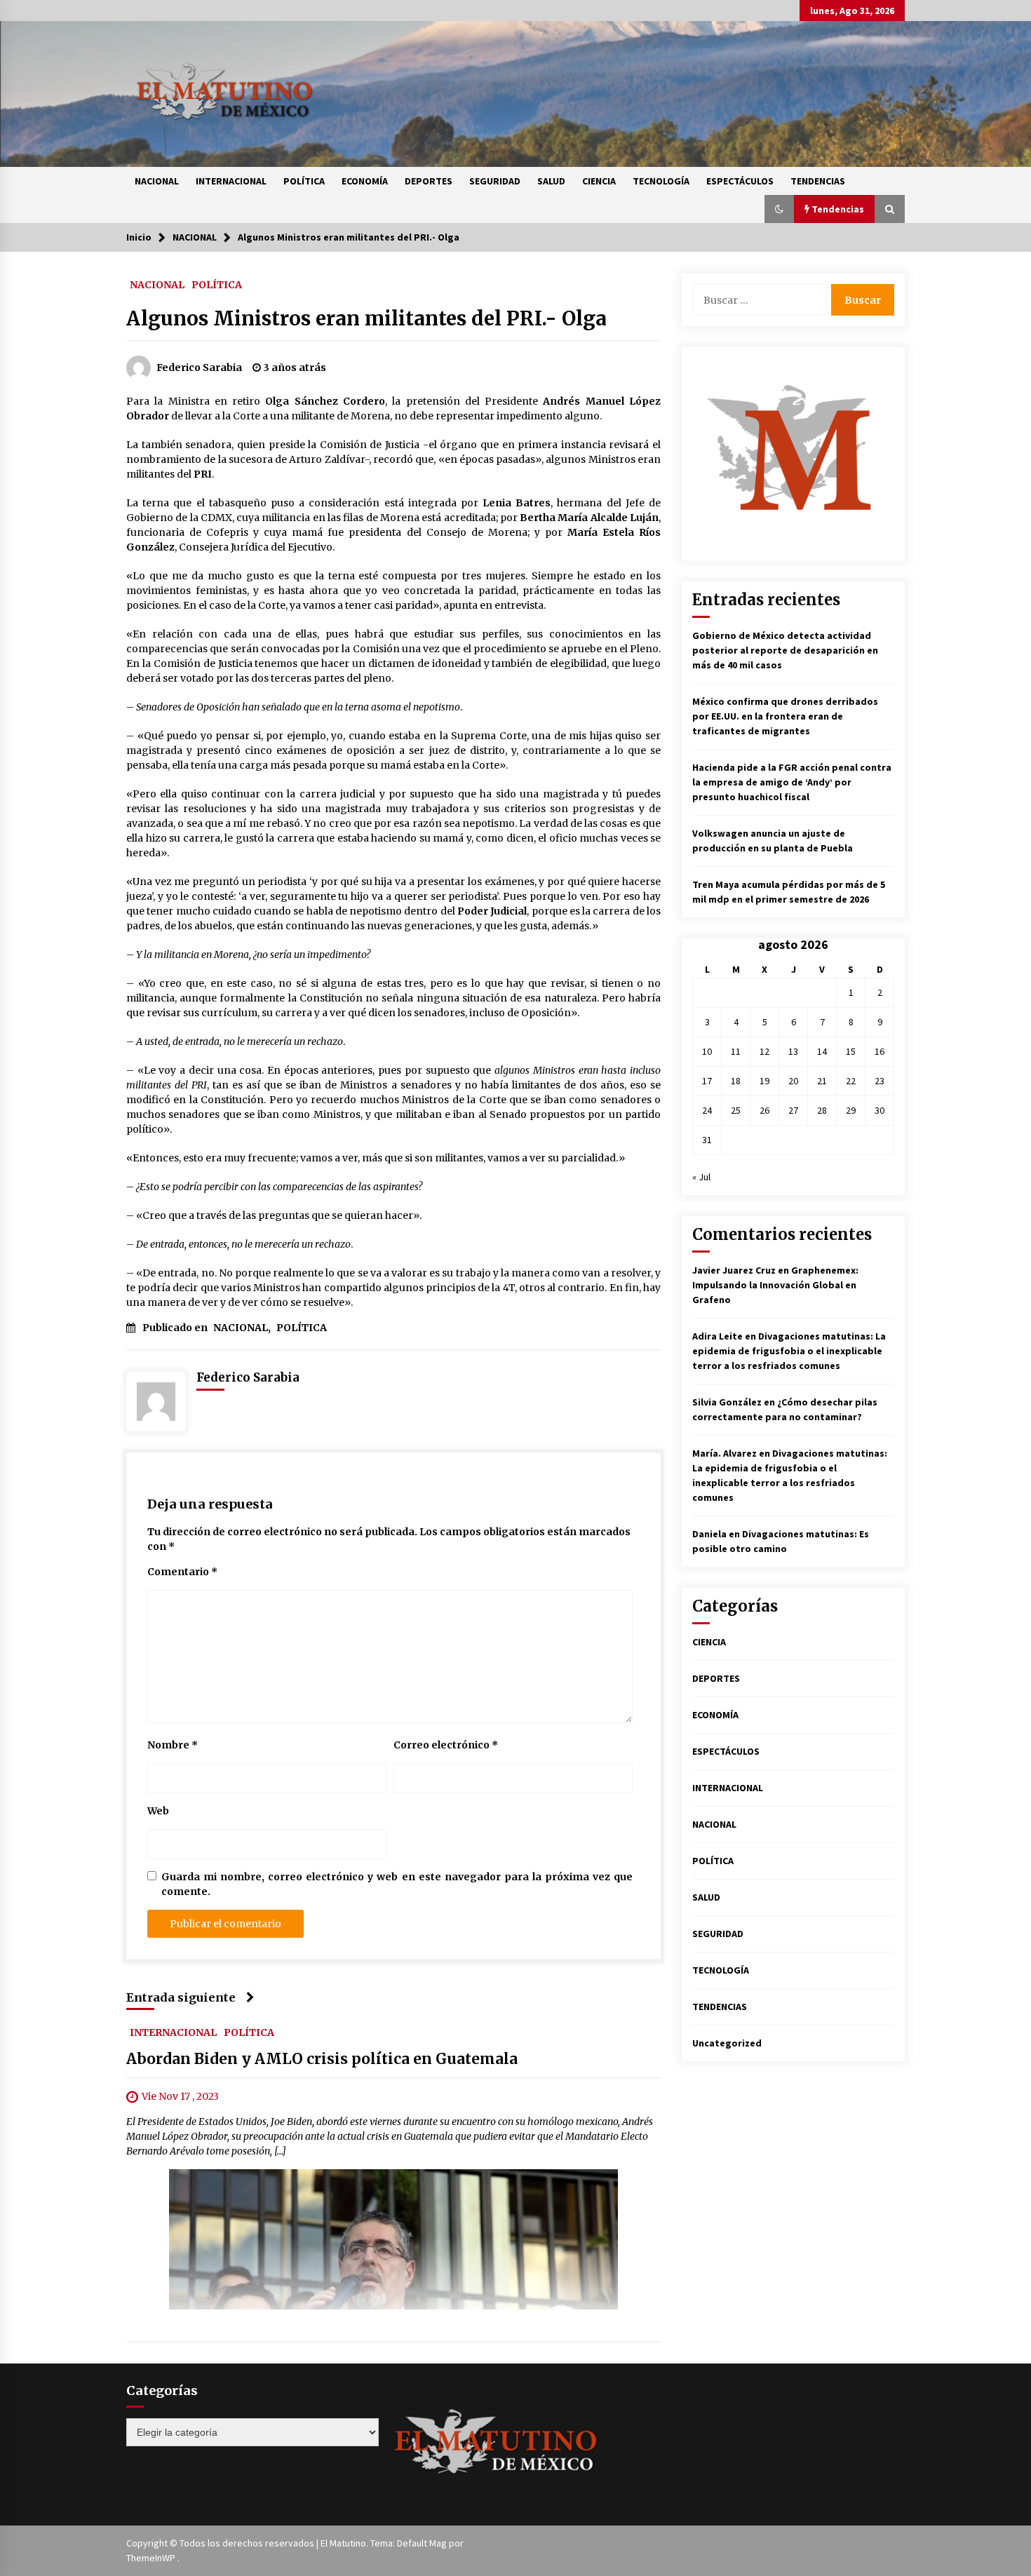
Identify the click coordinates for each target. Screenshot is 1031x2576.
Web (158, 1811)
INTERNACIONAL (231, 181)
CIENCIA (599, 181)
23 (880, 1081)
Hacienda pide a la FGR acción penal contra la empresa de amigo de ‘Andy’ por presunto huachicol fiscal (792, 782)
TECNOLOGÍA (661, 181)
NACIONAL (157, 181)
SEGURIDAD (495, 181)
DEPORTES (429, 181)
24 (707, 1110)
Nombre (173, 1745)
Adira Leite (717, 1336)
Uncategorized (727, 2043)
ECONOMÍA (365, 181)
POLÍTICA (304, 181)
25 (736, 1110)
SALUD (551, 181)
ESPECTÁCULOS (740, 181)
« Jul (701, 1177)
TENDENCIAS (818, 181)
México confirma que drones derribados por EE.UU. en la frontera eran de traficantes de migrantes (785, 716)
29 (851, 1110)
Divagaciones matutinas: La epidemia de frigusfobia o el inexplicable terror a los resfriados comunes (789, 1351)
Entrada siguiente (181, 1997)
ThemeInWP (152, 2558)
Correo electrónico (446, 1745)
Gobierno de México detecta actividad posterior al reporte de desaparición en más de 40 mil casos (785, 650)
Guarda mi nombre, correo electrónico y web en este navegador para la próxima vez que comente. (397, 1884)
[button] (779, 209)
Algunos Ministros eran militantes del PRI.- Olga (366, 318)
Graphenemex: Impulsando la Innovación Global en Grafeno (775, 1285)
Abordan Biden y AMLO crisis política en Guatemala (322, 2059)
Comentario (182, 1572)
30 (880, 1110)
